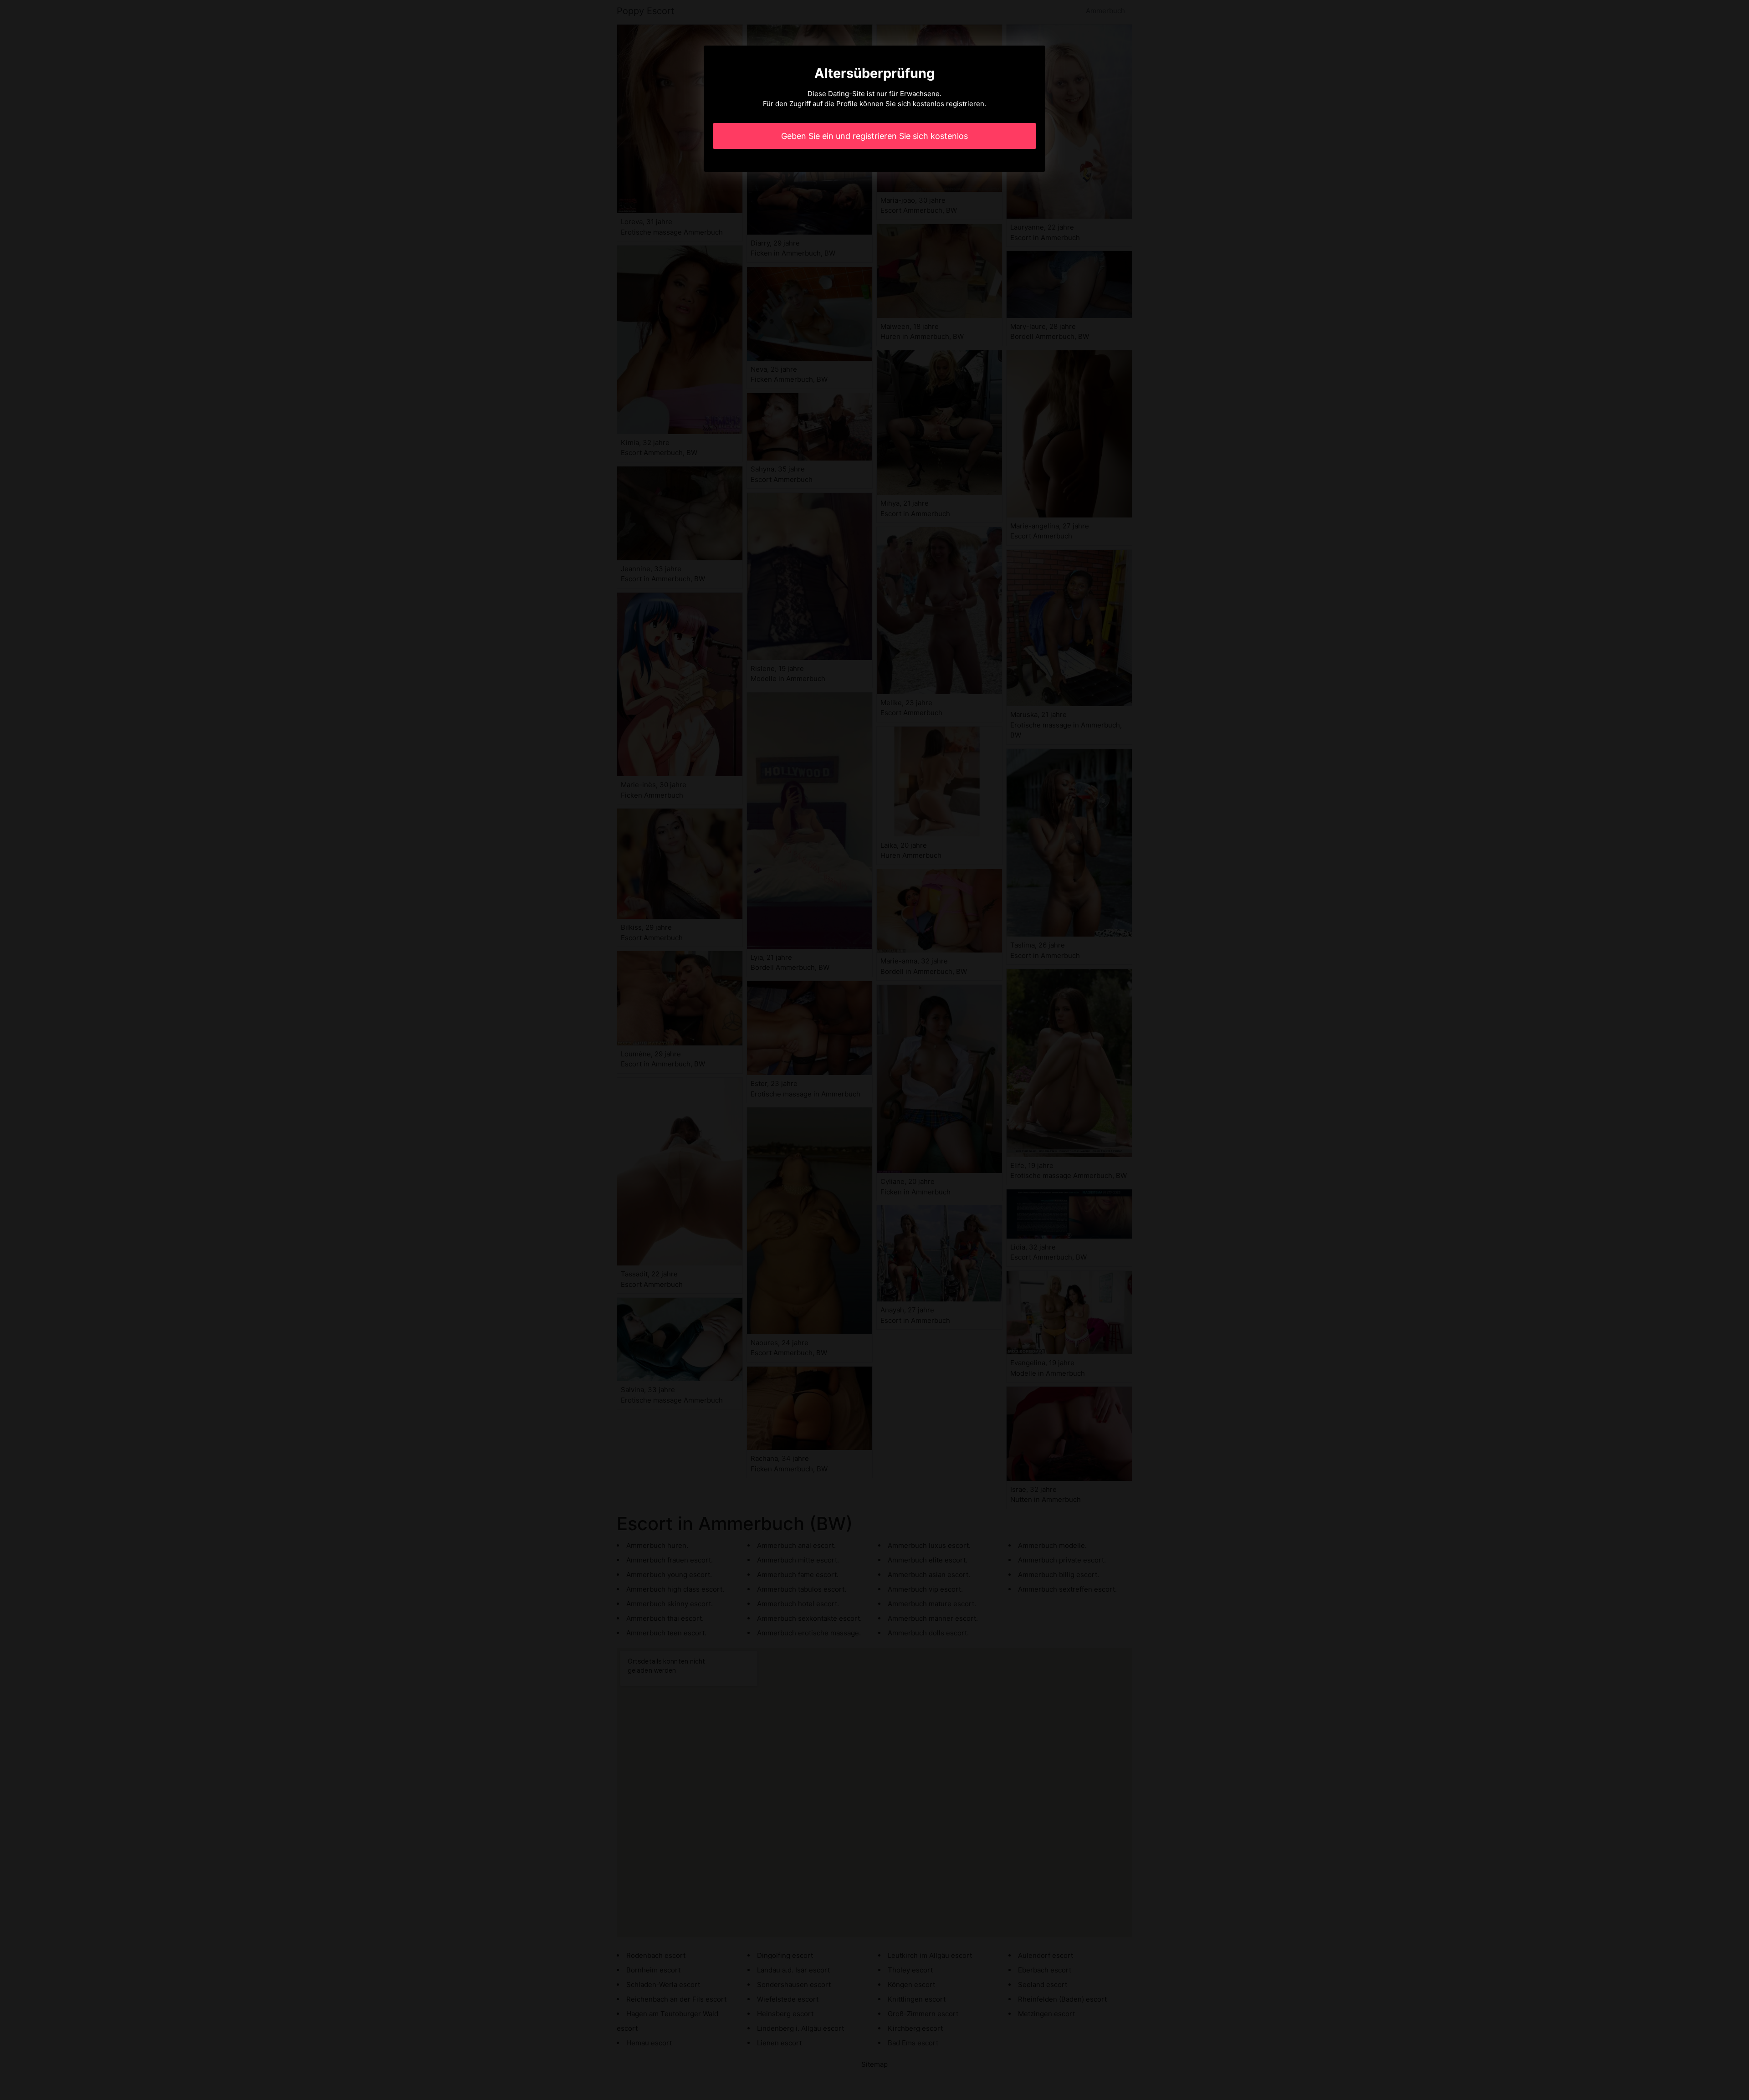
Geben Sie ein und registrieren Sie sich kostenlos (874, 136)
